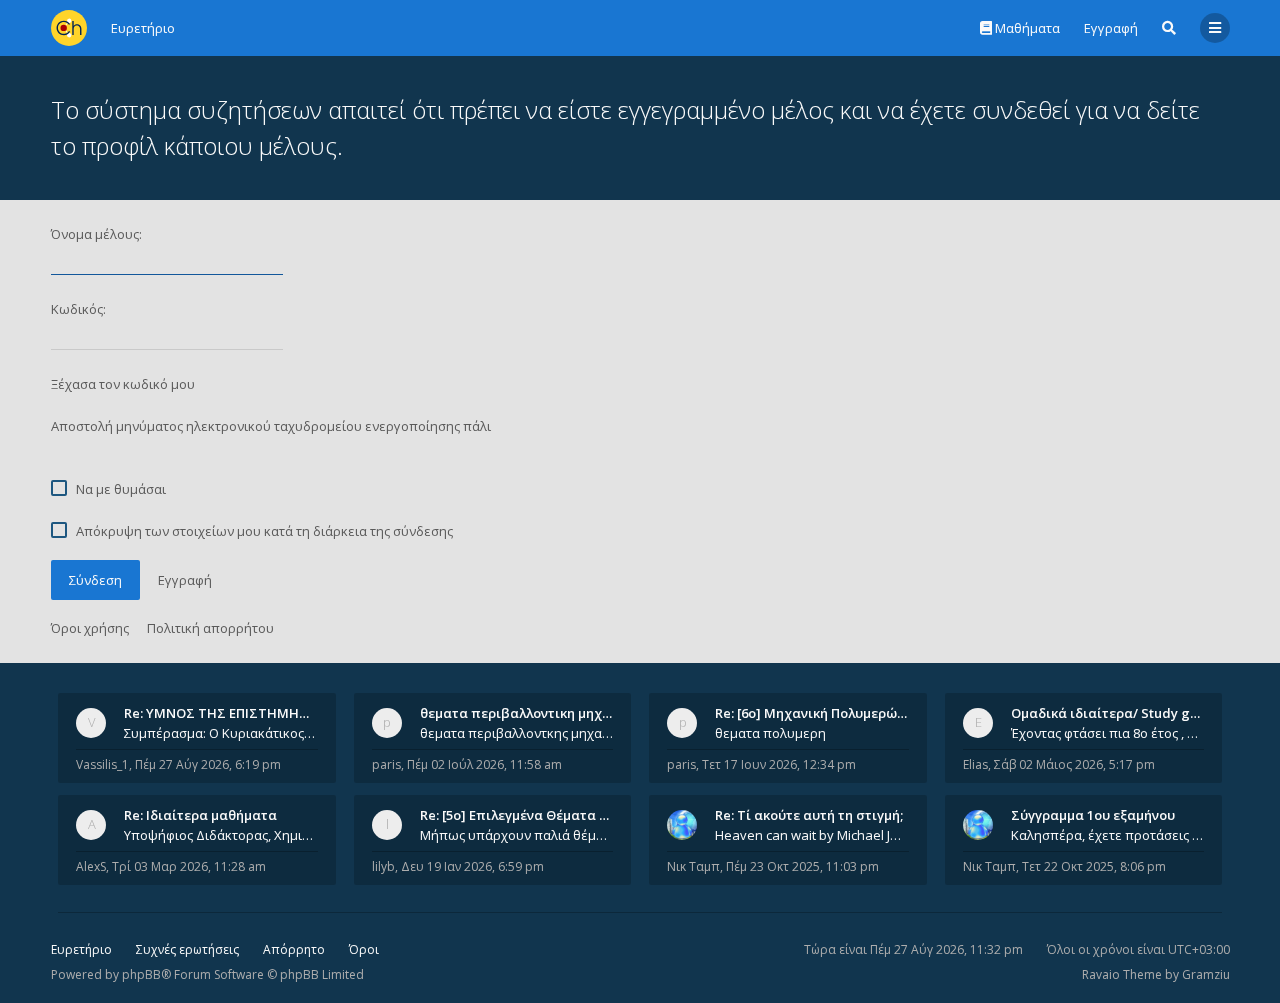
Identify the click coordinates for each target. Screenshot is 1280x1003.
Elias (975, 764)
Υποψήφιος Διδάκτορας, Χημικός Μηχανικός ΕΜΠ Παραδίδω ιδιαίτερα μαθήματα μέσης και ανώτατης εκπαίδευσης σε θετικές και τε (221, 835)
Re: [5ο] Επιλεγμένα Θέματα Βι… (521, 815)
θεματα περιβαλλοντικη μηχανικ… (530, 713)
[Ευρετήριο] (69, 28)
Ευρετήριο (81, 949)
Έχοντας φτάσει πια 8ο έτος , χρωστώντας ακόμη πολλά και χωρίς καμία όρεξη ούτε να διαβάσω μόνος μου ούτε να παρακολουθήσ (1108, 733)
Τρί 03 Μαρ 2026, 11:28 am (189, 866)
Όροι (364, 949)
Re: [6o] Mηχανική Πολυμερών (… (818, 713)
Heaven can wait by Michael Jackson (812, 835)
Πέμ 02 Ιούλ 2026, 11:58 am (484, 764)
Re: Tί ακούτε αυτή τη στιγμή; (809, 815)
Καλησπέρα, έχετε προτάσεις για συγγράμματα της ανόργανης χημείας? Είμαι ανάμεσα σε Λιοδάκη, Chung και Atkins (1108, 835)
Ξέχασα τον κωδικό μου (123, 384)
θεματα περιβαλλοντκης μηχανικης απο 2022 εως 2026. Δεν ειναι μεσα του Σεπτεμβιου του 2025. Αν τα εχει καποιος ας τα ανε (517, 733)
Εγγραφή (1111, 28)
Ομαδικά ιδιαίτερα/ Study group (1115, 713)
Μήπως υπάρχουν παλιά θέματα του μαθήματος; (517, 835)
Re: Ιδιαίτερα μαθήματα (200, 815)
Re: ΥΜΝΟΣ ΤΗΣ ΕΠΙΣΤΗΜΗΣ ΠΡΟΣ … (242, 713)
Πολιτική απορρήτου (210, 628)
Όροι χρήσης (90, 628)
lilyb (383, 866)
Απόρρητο (294, 949)
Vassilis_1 (102, 764)
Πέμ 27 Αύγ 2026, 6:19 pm (208, 764)
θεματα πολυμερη (770, 733)
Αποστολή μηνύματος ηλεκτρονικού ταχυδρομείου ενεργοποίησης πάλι (271, 426)
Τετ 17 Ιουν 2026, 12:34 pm (779, 764)
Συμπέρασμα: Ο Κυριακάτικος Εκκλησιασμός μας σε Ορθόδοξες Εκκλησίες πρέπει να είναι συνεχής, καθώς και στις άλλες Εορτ (221, 733)
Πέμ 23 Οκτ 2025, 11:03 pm (802, 866)
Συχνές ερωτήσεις (187, 949)
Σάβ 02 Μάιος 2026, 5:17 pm (1074, 764)
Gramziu (1206, 974)
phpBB (141, 974)
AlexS (91, 866)
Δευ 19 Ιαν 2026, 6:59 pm (472, 866)
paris (386, 764)
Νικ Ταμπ (693, 866)
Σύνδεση (95, 580)
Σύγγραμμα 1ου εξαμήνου (1093, 815)
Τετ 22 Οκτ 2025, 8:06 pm (1094, 866)
